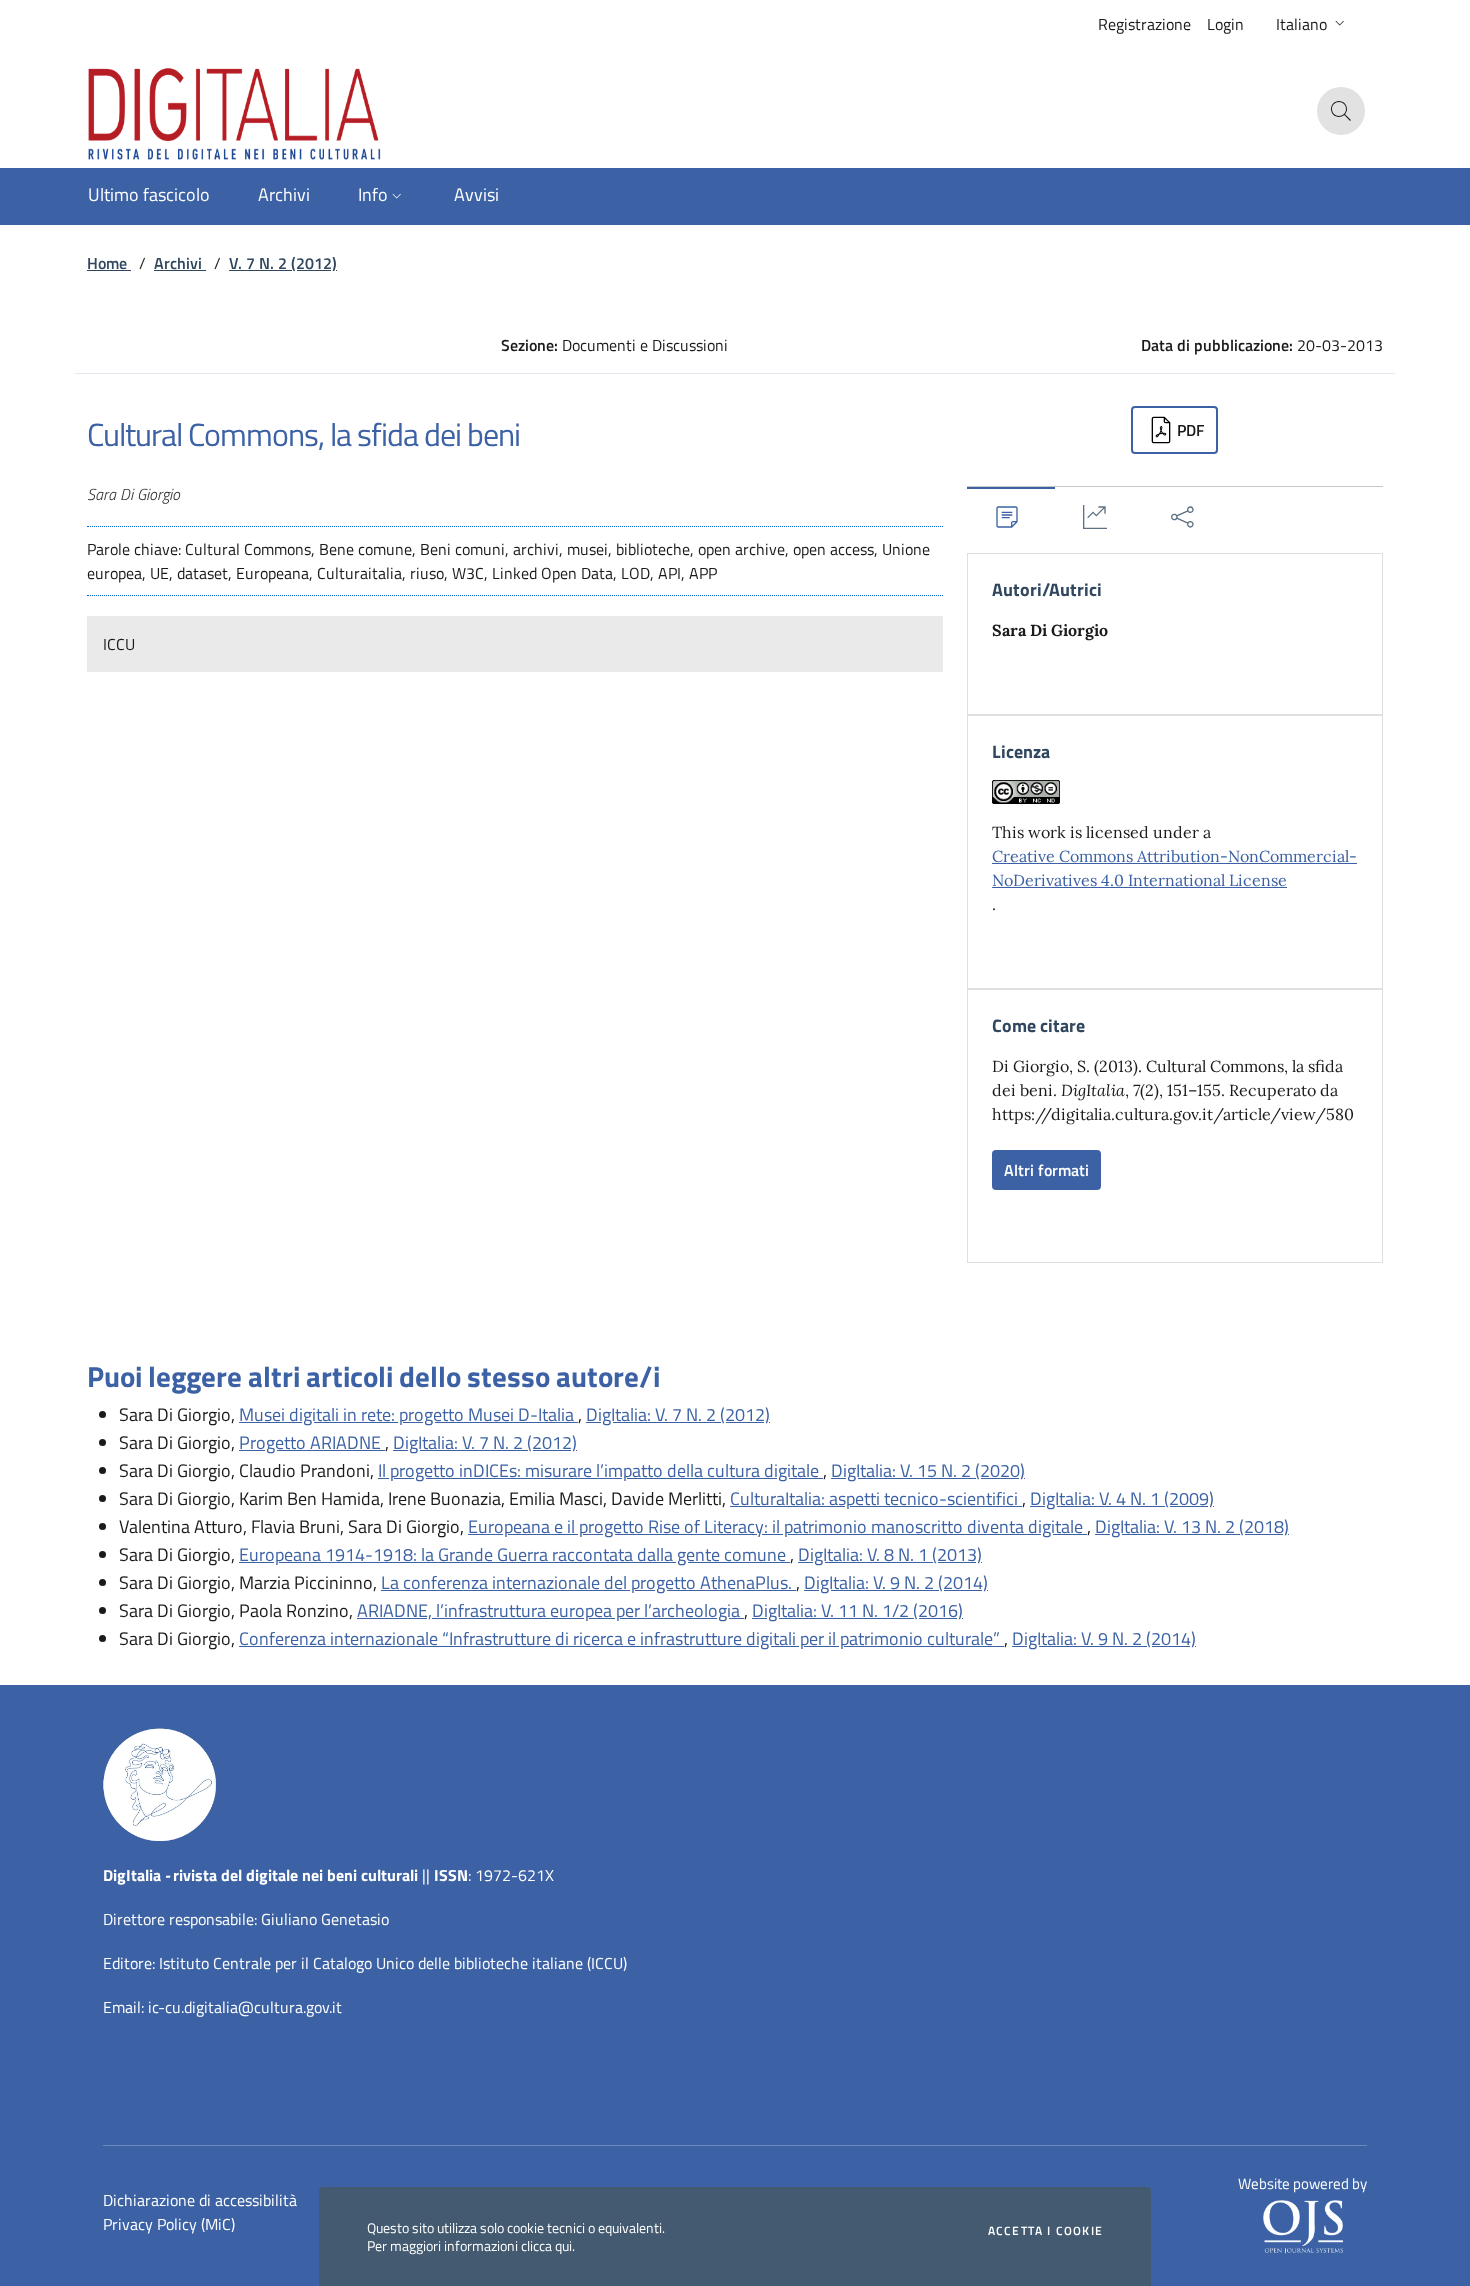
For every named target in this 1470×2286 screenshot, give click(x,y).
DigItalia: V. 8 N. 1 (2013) (890, 1554)
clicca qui (546, 2245)
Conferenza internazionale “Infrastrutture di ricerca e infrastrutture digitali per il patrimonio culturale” (621, 1638)
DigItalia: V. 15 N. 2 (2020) (928, 1470)
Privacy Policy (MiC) (169, 2224)
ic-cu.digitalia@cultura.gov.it (245, 2007)
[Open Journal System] (1303, 2225)
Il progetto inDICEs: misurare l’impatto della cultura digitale (600, 1470)
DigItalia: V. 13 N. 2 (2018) (1192, 1526)
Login (1225, 24)
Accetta (1045, 2231)
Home (109, 263)
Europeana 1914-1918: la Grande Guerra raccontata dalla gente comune (514, 1554)
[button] (1312, 24)
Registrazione (1144, 24)
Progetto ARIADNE (312, 1442)
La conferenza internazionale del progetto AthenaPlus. (588, 1582)
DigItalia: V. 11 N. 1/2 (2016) (857, 1610)
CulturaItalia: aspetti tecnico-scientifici (876, 1498)
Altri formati (1046, 1170)
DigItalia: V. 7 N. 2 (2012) (678, 1414)
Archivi (180, 263)
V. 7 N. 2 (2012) (283, 263)
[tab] (1011, 516)
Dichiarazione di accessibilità (200, 2200)
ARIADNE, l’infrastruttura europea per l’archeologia (550, 1610)
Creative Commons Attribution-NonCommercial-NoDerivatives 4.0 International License (1174, 868)
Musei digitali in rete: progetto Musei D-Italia (408, 1414)
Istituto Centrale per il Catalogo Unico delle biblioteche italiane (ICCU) (393, 1963)
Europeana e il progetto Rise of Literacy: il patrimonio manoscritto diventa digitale (777, 1526)
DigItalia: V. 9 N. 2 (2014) (896, 1582)
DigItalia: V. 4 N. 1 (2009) (1122, 1498)
